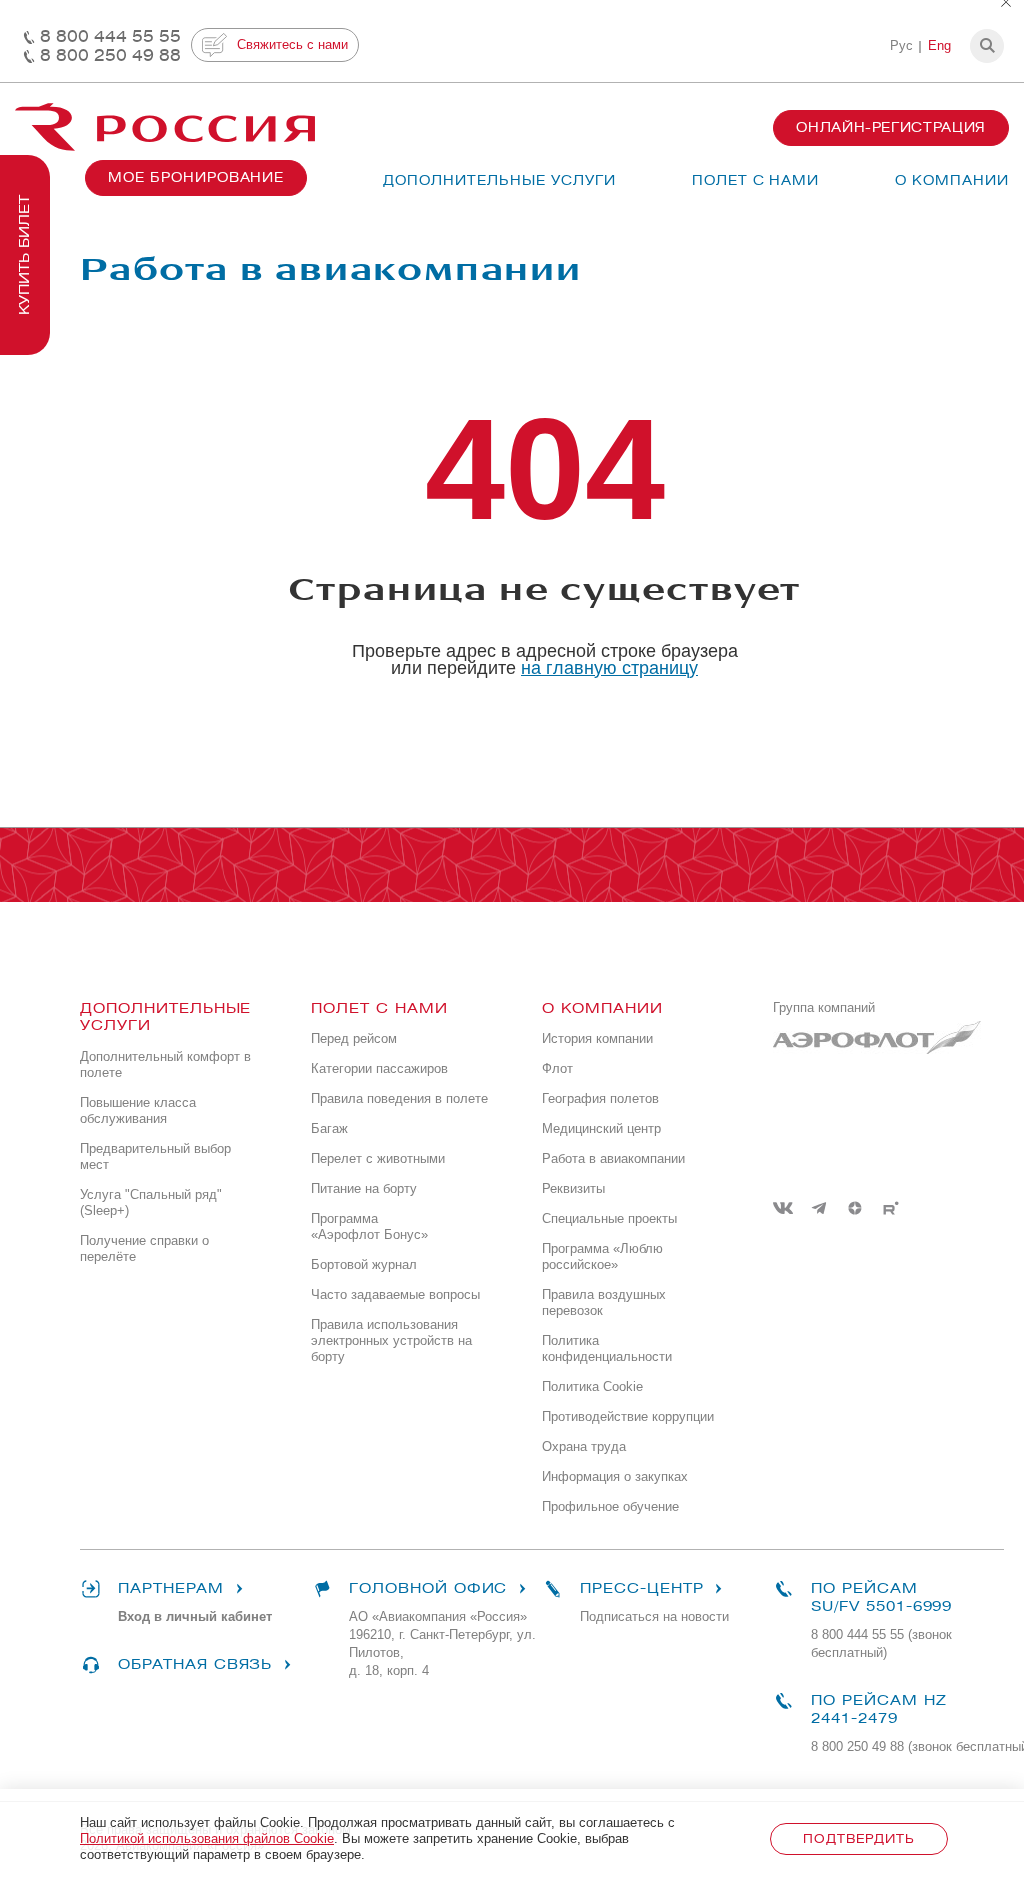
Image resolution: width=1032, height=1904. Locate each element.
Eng (939, 45)
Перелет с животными (378, 1158)
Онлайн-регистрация (891, 127)
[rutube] (891, 1208)
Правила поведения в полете (399, 1098)
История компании (597, 1038)
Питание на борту (364, 1188)
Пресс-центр (641, 1588)
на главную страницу (609, 668)
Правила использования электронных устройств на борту (391, 1340)
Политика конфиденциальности (607, 1348)
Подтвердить (858, 1838)
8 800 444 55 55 (110, 36)
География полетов (600, 1098)
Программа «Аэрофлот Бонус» (369, 1226)
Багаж (329, 1128)
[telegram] (819, 1208)
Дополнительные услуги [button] (499, 180)
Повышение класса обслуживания (138, 1110)
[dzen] (855, 1208)
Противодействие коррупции (628, 1416)
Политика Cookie (592, 1386)
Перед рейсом (354, 1038)
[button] (987, 46)
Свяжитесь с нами (292, 44)
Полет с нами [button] (756, 180)
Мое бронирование (196, 177)
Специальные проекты (609, 1218)
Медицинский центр (601, 1128)
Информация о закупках (615, 1476)
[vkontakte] (783, 1208)
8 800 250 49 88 (110, 55)
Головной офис (428, 1588)
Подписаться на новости (654, 1616)
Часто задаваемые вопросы (395, 1294)
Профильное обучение (610, 1506)
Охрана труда (584, 1446)
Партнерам (171, 1588)
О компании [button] (952, 180)
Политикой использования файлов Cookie (207, 1838)
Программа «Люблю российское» (602, 1256)
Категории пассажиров (379, 1068)
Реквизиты (573, 1188)
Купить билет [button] (24, 255)
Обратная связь (195, 1664)
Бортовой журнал (364, 1264)
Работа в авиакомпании (613, 1158)
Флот (557, 1068)
